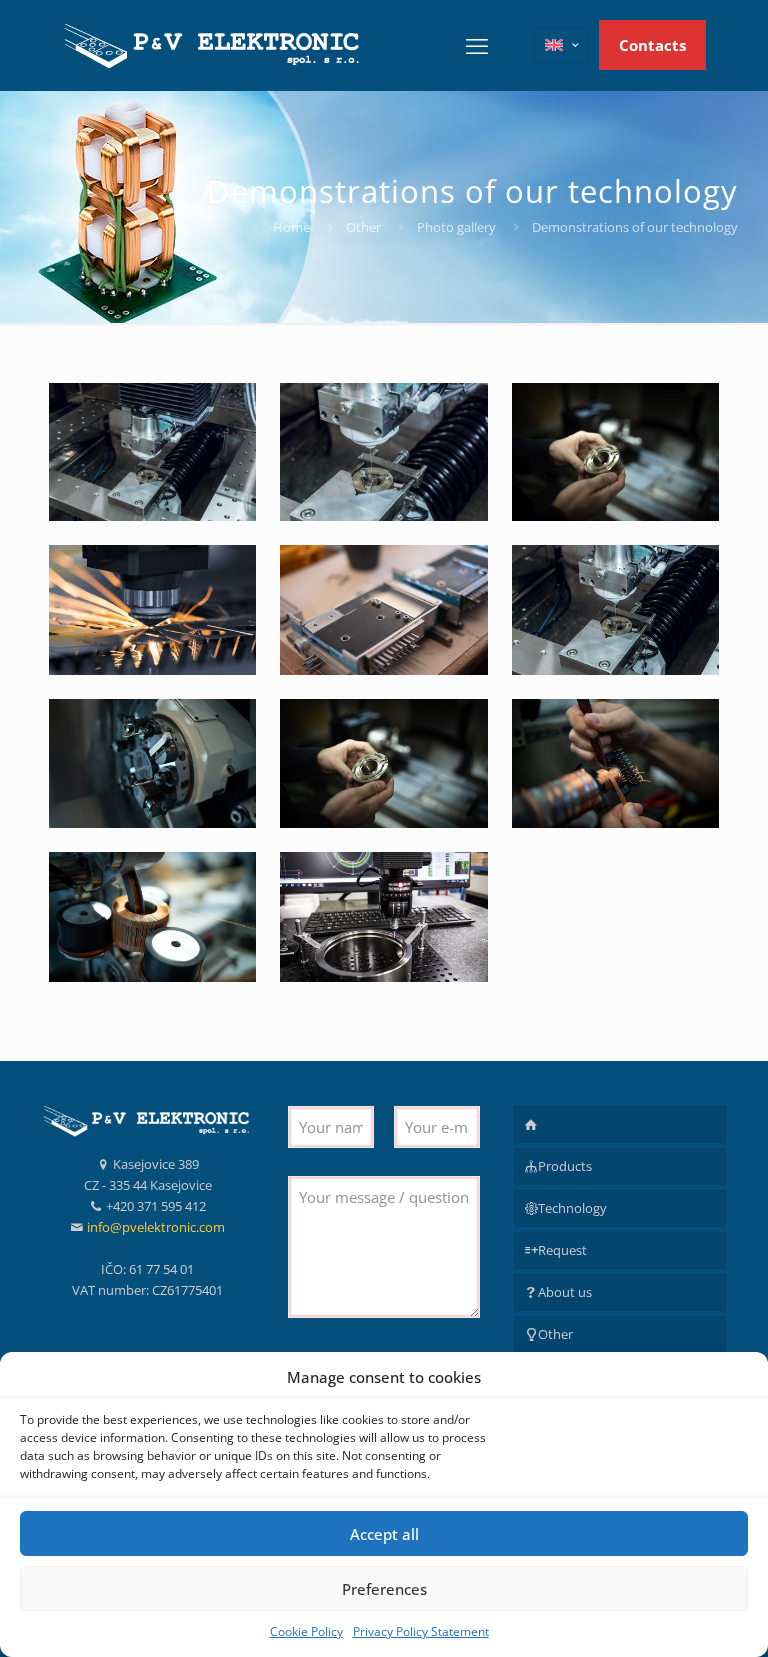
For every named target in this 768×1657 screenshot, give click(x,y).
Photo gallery (456, 227)
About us (565, 1292)
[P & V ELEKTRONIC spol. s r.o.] (214, 45)
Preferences (384, 1589)
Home (291, 227)
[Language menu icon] (561, 45)
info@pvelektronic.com (156, 1227)
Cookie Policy (306, 1631)
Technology (572, 1208)
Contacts (652, 45)
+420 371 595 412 (156, 1206)
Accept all (384, 1534)
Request (562, 1250)
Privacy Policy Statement (421, 1631)
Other (363, 227)
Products (565, 1166)
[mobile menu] (477, 45)
